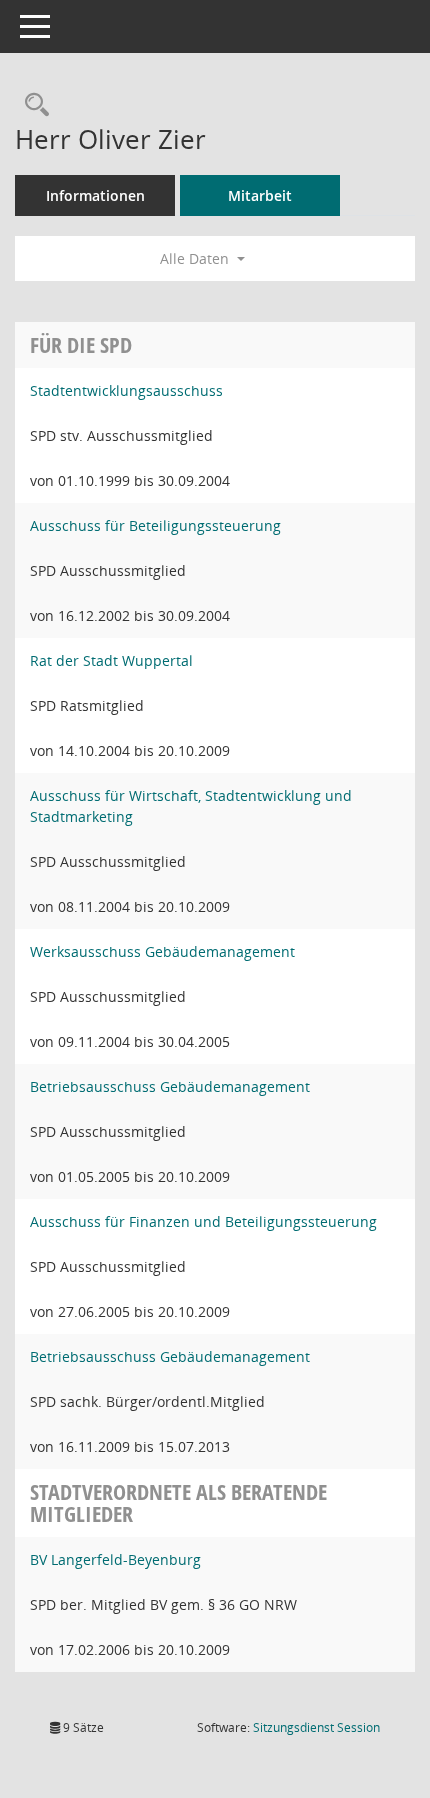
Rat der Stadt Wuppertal (111, 660)
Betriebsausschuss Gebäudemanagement (170, 1086)
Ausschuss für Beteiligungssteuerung (155, 525)
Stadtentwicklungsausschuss (126, 390)
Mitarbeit (260, 195)
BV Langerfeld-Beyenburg (115, 1559)
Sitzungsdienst (316, 1727)
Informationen (95, 195)
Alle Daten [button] (196, 258)
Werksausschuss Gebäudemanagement (162, 951)
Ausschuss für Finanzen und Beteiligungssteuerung (203, 1221)
